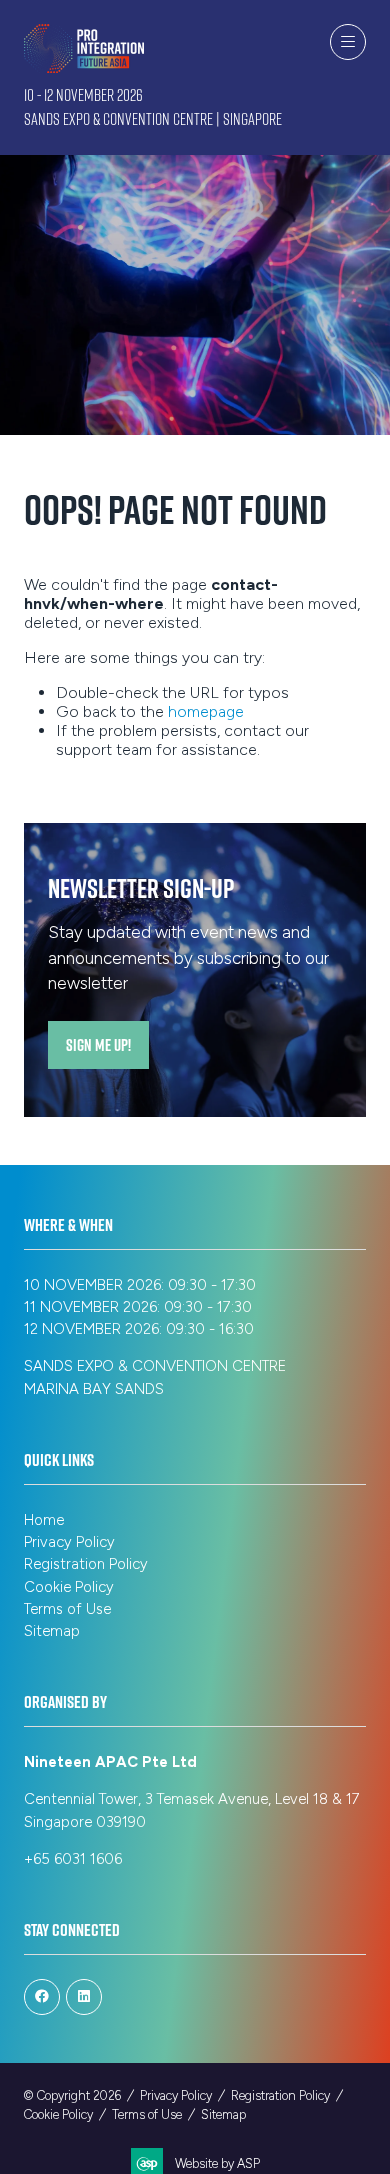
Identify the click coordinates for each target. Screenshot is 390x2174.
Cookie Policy (69, 1587)
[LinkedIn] (84, 1997)
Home (44, 1520)
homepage (206, 711)
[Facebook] (42, 1997)
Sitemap (52, 1631)
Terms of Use (67, 1609)
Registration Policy (86, 1564)
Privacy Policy (69, 1542)
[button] (348, 42)
